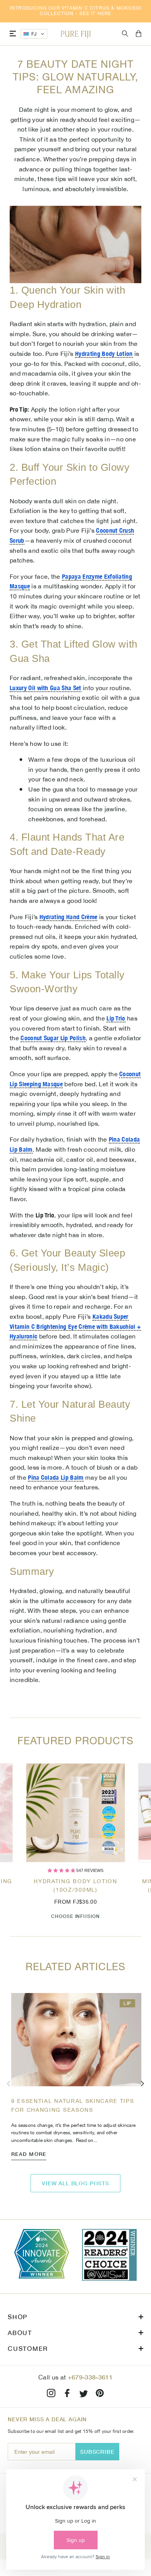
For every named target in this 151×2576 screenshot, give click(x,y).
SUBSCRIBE (97, 2452)
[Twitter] (84, 2394)
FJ (34, 34)
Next (142, 2084)
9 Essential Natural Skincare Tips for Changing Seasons (73, 2105)
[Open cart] (139, 34)
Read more (29, 2154)
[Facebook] (67, 2394)
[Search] (125, 34)
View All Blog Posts (75, 2183)
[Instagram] (51, 2394)
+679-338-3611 (90, 2377)
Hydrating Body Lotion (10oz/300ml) (75, 1885)
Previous (9, 2084)
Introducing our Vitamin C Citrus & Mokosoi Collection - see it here (75, 11)
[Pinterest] (100, 2394)
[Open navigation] (13, 34)
